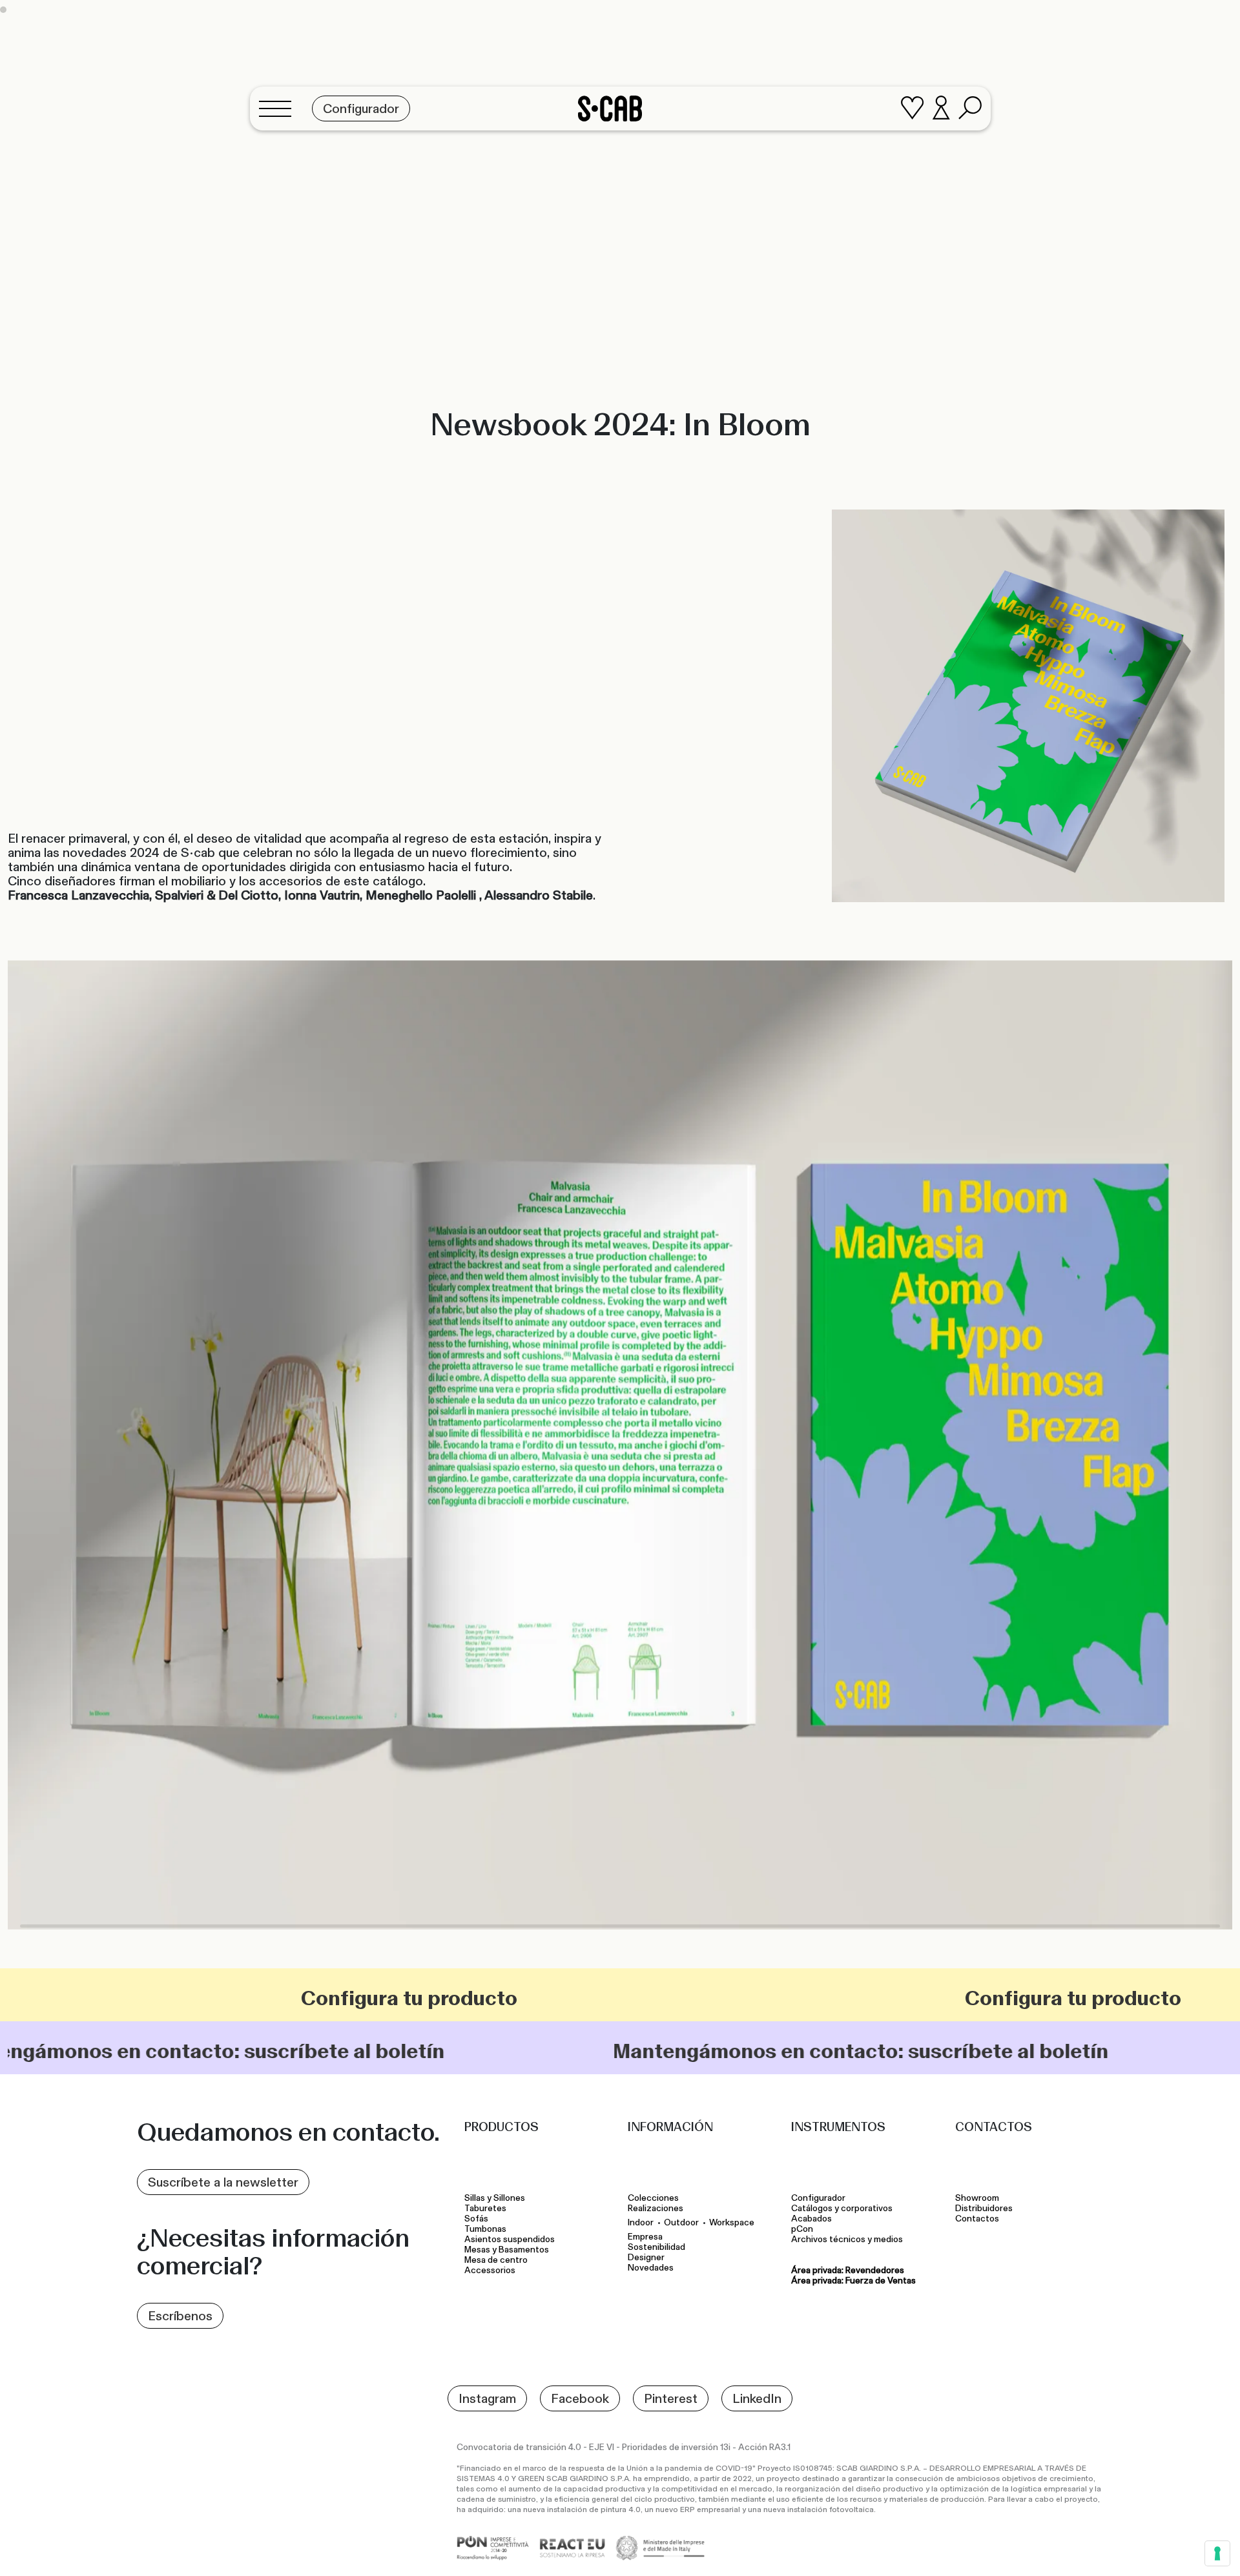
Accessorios (490, 2271)
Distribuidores (984, 2209)
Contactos (977, 2219)
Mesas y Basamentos (509, 2250)
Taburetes (486, 2209)
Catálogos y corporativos (842, 2209)
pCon (802, 2229)
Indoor (641, 2222)
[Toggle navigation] (279, 110)
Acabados (811, 2219)
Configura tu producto (142, 1998)
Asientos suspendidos (512, 2240)
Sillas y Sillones (495, 2198)
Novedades (651, 2268)
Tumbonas (486, 2229)
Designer (646, 2258)
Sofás (476, 2219)
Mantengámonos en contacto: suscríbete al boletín (523, 2051)
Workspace (732, 2222)
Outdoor (681, 2222)
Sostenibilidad (656, 2247)
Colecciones (653, 2198)
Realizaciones (656, 2209)
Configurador (818, 2198)
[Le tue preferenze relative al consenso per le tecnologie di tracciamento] (1217, 2553)
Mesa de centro (498, 2260)
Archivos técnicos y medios (847, 2240)
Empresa (645, 2237)
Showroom (977, 2198)
